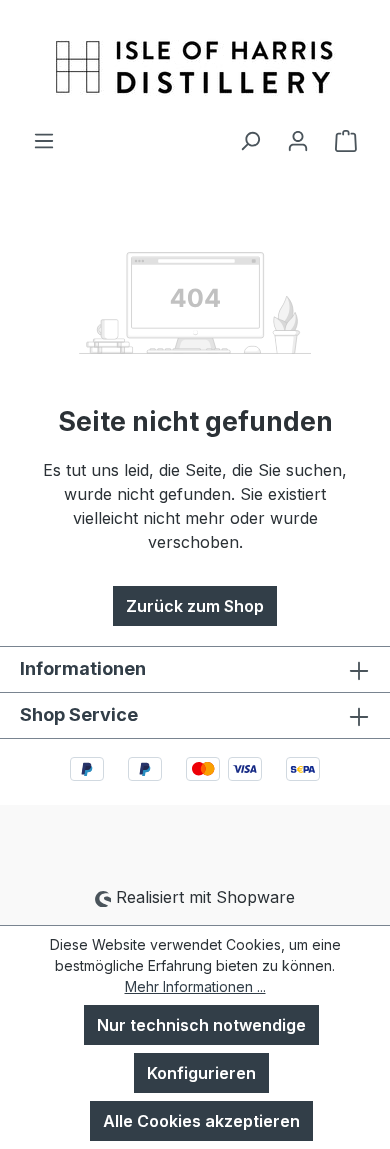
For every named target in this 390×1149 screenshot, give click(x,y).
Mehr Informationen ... (195, 986)
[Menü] (44, 140)
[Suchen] (250, 140)
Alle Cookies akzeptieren (201, 1121)
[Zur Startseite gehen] (195, 64)
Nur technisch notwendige (201, 1025)
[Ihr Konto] (298, 140)
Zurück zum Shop (195, 606)
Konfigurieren (201, 1073)
